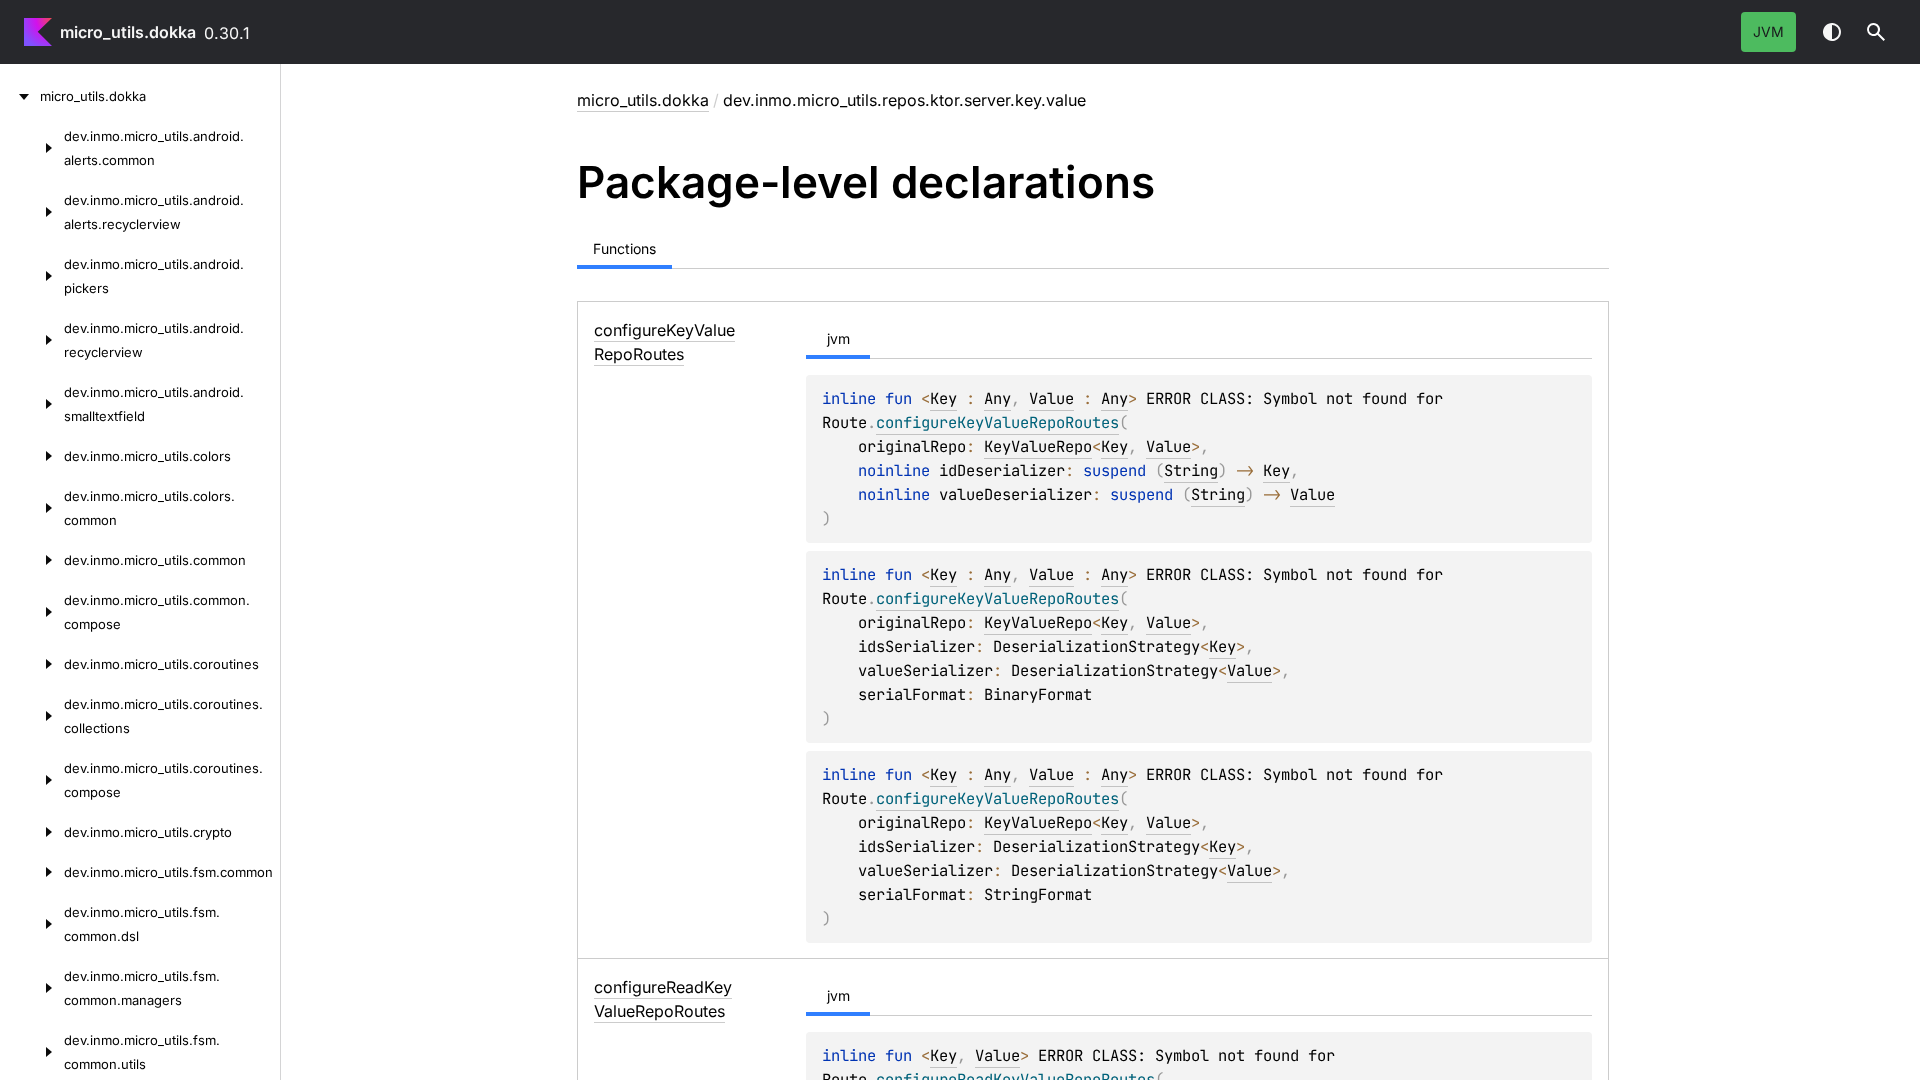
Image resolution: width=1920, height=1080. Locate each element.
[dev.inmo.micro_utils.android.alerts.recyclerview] (32, 212)
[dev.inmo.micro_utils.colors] (32, 456)
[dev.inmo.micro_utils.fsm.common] (32, 872)
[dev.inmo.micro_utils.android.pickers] (32, 276)
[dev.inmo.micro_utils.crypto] (32, 832)
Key (943, 398)
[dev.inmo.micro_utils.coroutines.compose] (32, 780)
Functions (624, 248)
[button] (1876, 32)
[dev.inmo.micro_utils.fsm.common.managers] (32, 988)
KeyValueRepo (1038, 446)
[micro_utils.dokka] (20, 96)
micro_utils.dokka (128, 32)
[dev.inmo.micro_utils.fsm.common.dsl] (32, 924)
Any (997, 398)
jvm (1768, 31)
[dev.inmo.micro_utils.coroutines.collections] (32, 716)
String (1191, 470)
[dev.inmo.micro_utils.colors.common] (32, 508)
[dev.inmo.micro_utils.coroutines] (32, 664)
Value (1051, 398)
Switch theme (1832, 32)
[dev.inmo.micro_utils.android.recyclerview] (32, 340)
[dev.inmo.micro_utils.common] (32, 560)
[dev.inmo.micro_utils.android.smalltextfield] (32, 404)
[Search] (1876, 32)
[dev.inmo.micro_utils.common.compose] (32, 612)
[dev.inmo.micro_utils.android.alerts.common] (32, 148)
